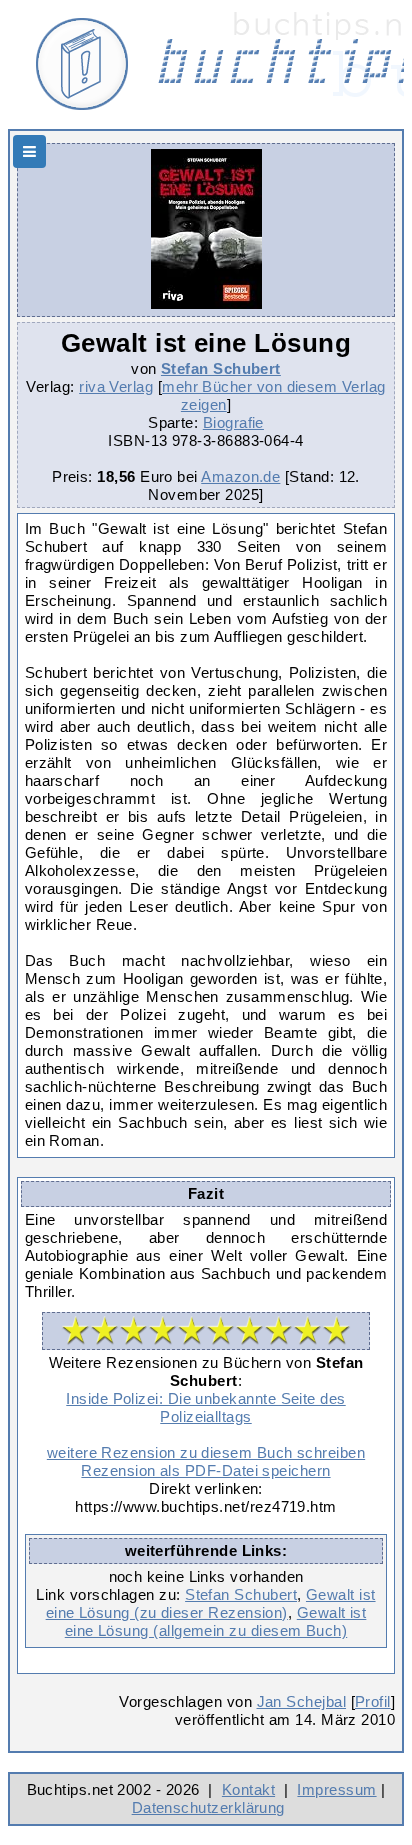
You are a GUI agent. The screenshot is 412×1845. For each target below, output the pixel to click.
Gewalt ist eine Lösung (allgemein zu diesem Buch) (216, 1621)
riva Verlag (116, 386)
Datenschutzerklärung (208, 1807)
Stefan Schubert (221, 368)
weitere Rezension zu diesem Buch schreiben (206, 1452)
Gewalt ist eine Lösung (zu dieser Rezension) (211, 1603)
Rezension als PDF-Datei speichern (205, 1470)
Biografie (233, 422)
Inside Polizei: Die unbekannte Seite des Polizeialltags (205, 1407)
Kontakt (248, 1789)
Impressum (336, 1789)
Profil (373, 1701)
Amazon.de (240, 476)
